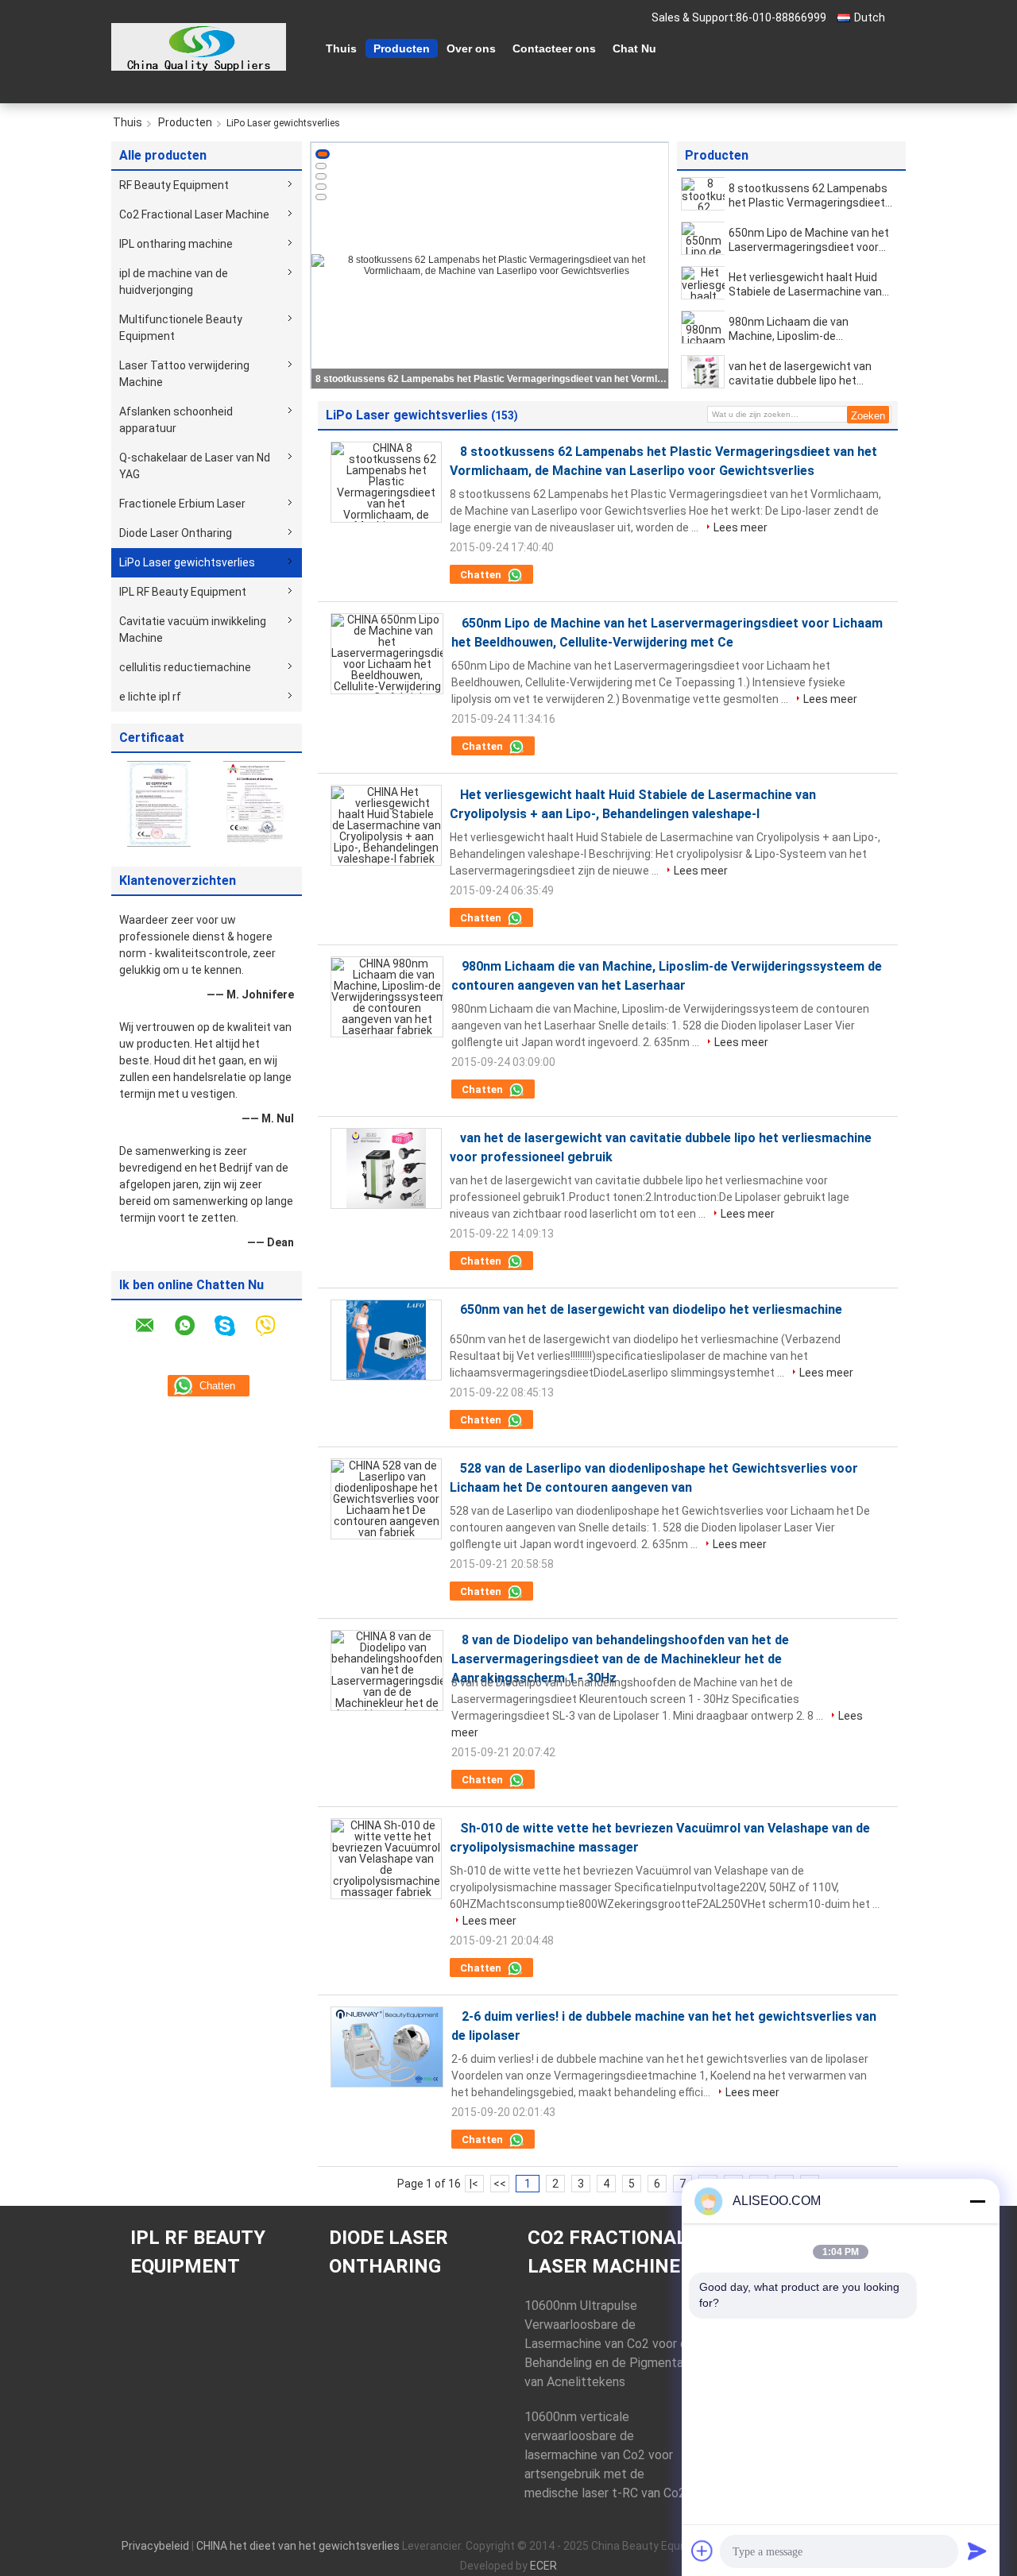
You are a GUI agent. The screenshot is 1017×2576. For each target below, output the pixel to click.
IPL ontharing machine (176, 244)
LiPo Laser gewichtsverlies (187, 562)
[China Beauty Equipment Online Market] (199, 47)
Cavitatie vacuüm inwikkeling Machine (193, 630)
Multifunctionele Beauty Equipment (181, 328)
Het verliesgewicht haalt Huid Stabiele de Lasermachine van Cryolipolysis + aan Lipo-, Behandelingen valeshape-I (805, 285)
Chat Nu (634, 48)
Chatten (482, 575)
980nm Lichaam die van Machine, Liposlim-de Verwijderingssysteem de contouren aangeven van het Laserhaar (802, 329)
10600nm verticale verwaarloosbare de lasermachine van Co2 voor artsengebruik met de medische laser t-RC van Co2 (605, 2455)
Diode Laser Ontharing (176, 533)
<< (500, 2184)
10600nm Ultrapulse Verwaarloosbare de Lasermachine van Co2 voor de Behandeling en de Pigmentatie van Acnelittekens (611, 2344)
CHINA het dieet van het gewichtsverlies (298, 2546)
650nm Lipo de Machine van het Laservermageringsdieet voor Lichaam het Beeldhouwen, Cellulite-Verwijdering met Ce (491, 379)
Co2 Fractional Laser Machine (194, 214)
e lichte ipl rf (150, 697)
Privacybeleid (155, 2546)
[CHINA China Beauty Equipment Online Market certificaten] (159, 803)
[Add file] (702, 2551)
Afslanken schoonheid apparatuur (176, 420)
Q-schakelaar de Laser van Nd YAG (195, 466)
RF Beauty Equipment (174, 185)
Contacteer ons (554, 48)
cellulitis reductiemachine (185, 667)
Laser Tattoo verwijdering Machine (184, 374)
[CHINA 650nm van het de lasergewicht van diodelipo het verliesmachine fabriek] (386, 1340)
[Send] (977, 2551)
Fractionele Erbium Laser (182, 504)
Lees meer (741, 527)
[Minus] (977, 2201)
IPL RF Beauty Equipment (183, 592)
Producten (402, 48)
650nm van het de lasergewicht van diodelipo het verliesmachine (651, 1309)
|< (474, 2184)
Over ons (471, 48)
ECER (543, 2566)
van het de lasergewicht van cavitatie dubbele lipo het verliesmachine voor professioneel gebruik (800, 374)
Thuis (341, 48)
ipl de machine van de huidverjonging (174, 282)
